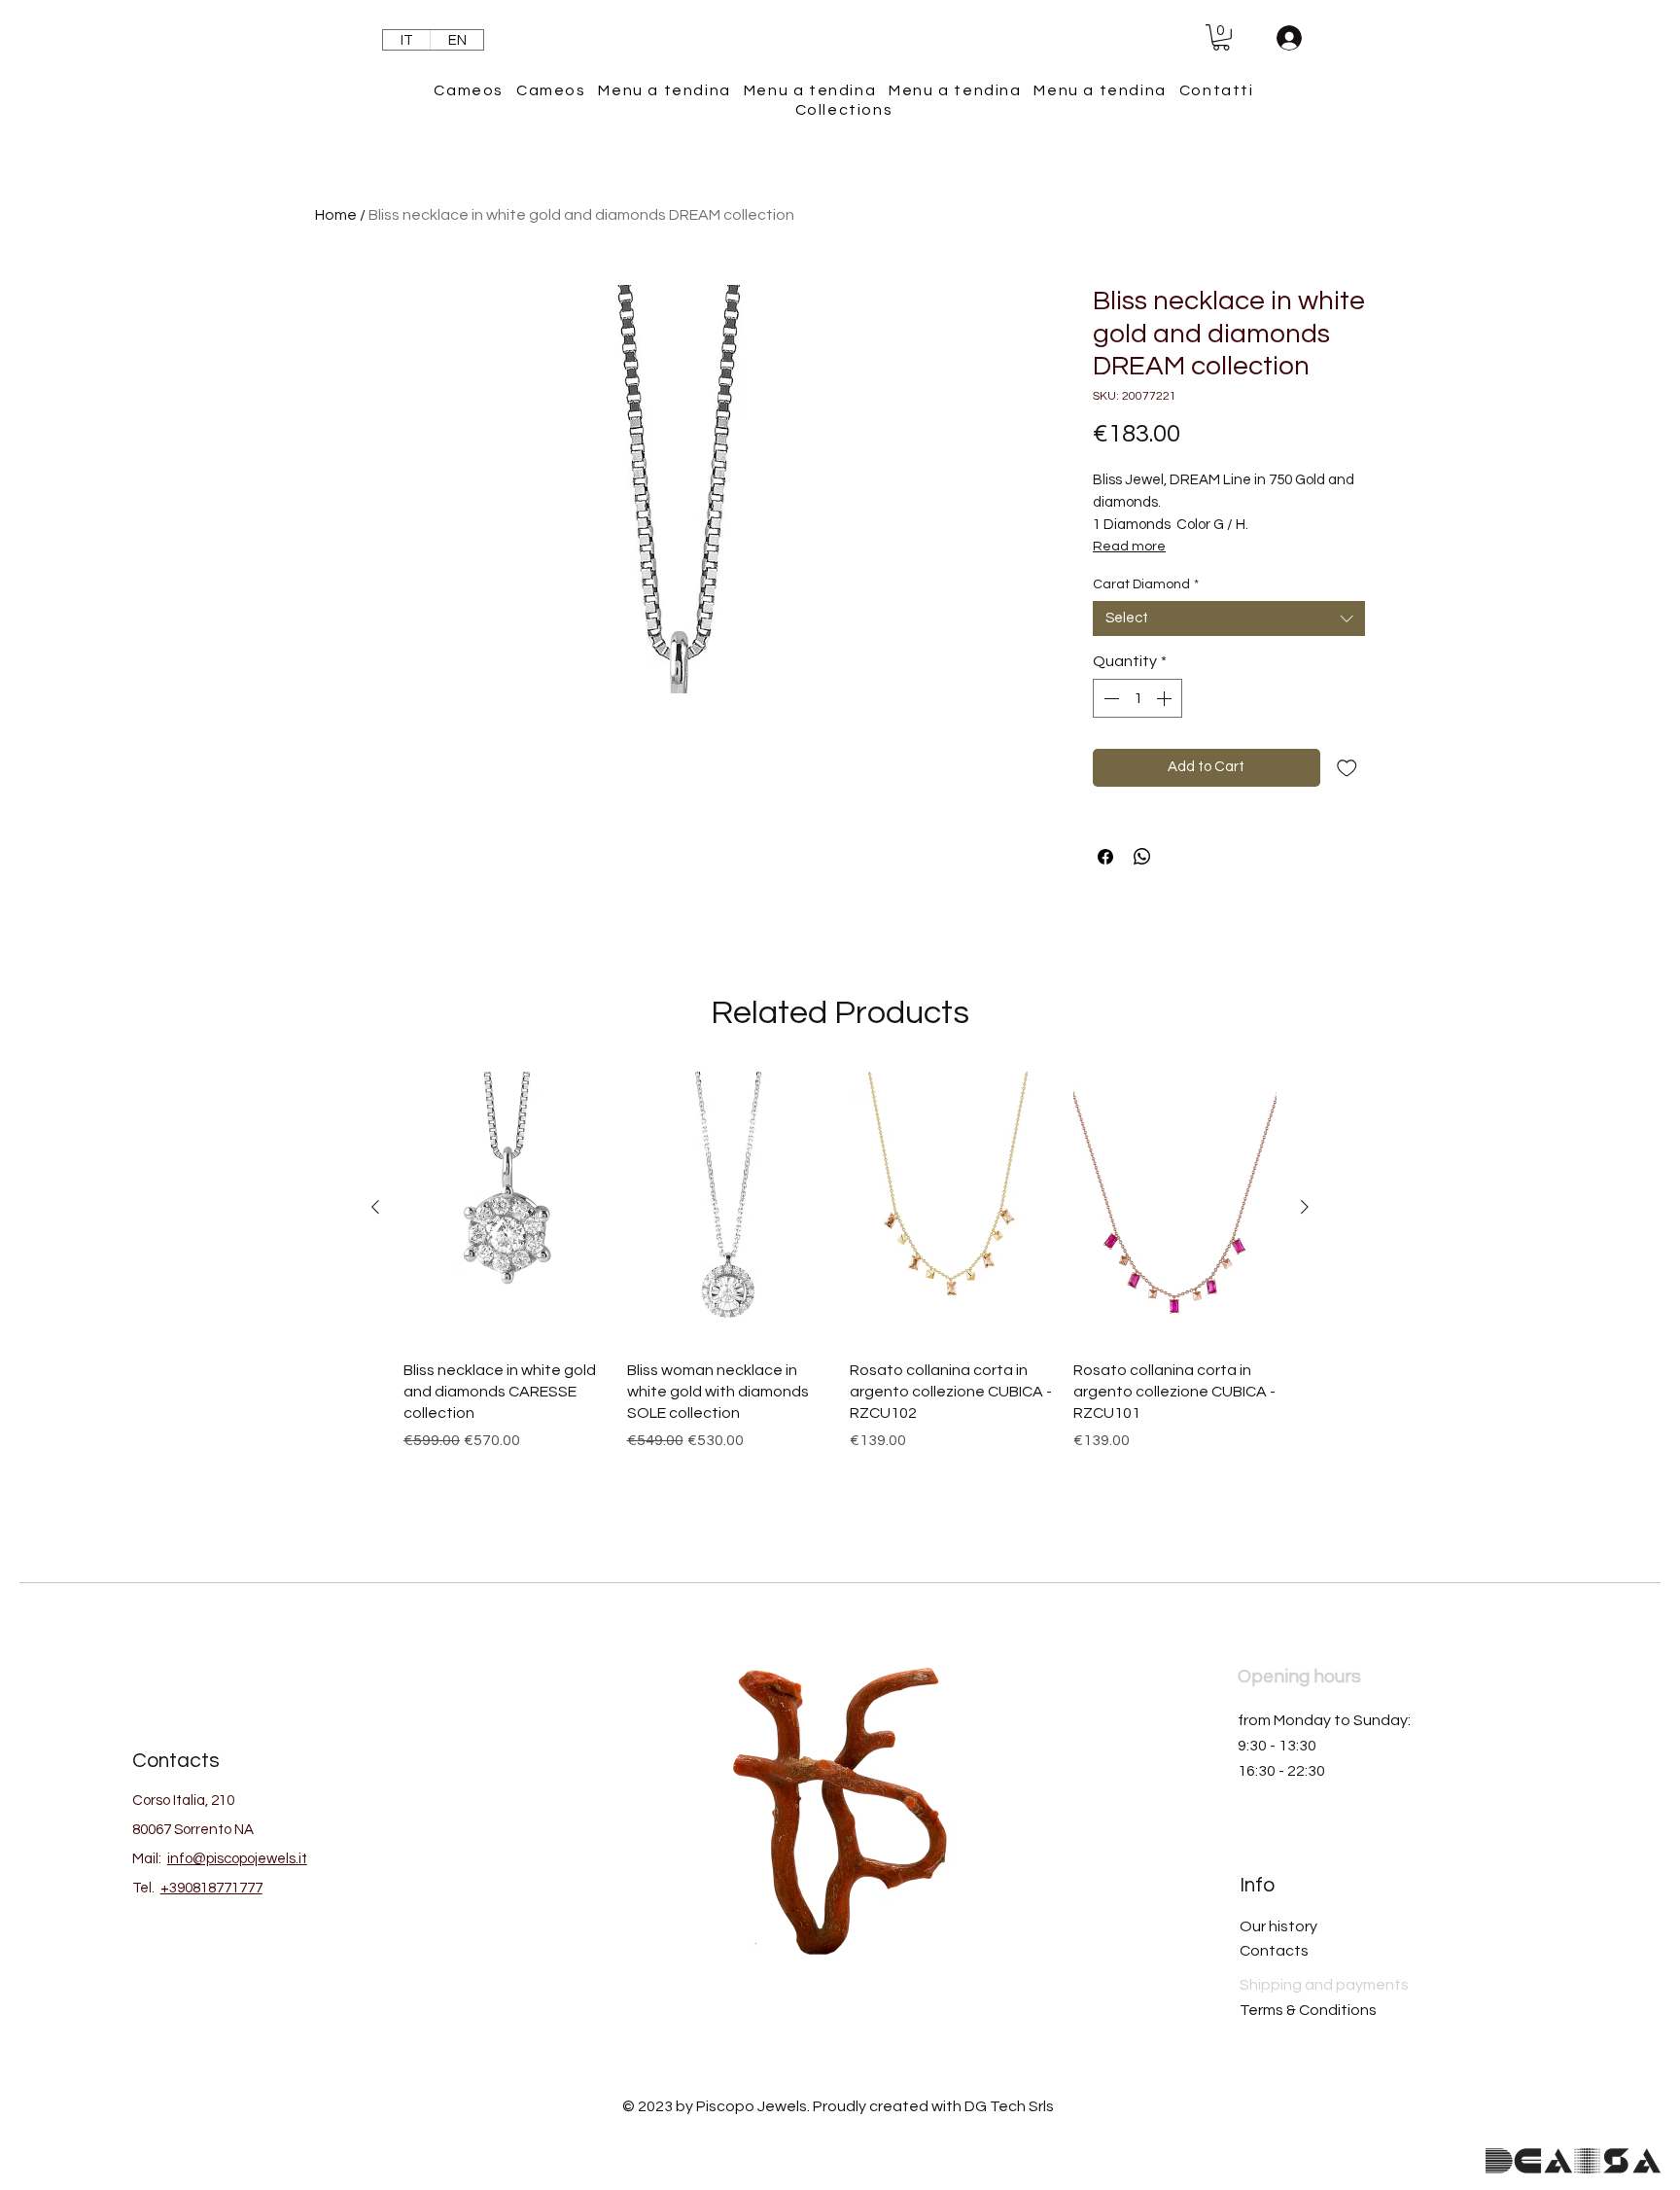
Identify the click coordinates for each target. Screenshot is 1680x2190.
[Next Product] (1305, 1207)
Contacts (1274, 1951)
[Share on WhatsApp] (1142, 857)
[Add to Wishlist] (1347, 768)
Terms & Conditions (1308, 2010)
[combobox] (1229, 618)
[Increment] (1166, 698)
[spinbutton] (1137, 698)
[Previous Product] (375, 1207)
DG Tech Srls (1009, 2106)
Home (336, 215)
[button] (1221, 37)
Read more (1129, 547)
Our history (1278, 1926)
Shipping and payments (1324, 1985)
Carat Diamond (1146, 584)
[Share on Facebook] (1105, 857)
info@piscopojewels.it (237, 1859)
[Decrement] (1109, 698)
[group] (840, 1288)
